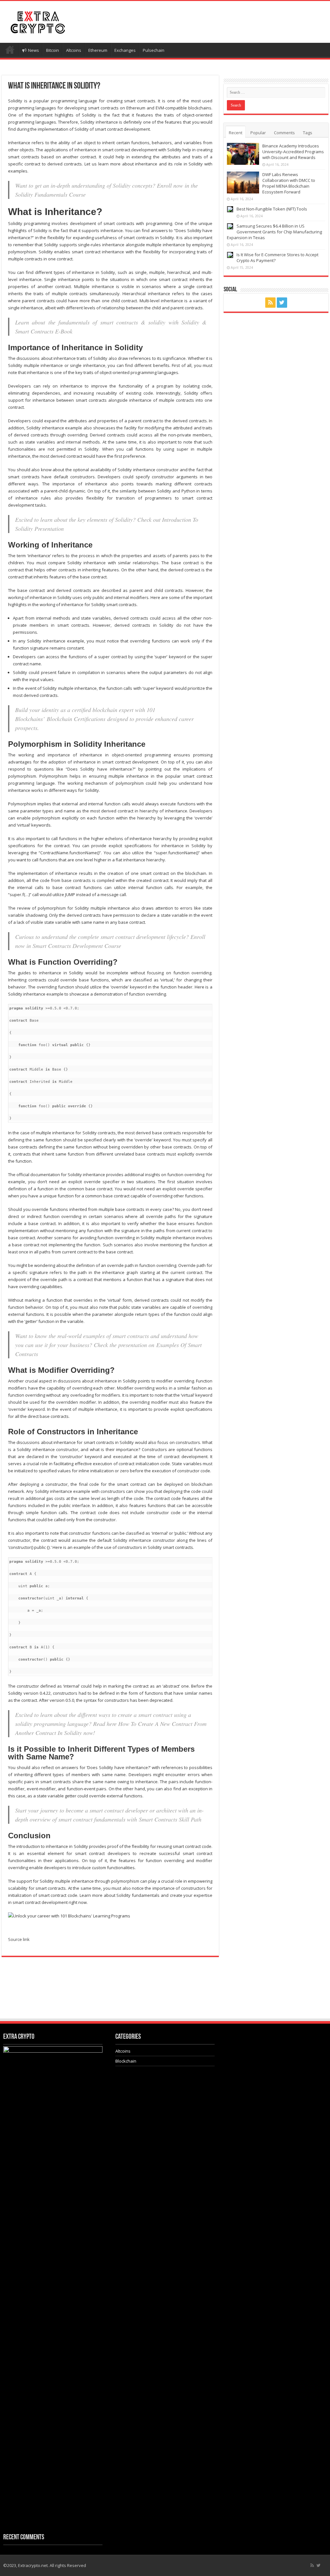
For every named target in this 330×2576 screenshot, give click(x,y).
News (34, 50)
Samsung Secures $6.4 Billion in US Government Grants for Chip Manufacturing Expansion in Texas (274, 232)
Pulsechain (154, 50)
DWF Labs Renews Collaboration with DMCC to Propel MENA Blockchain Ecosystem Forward (289, 183)
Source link (19, 1939)
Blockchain (126, 2061)
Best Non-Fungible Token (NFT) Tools (272, 209)
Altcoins (74, 50)
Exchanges (125, 50)
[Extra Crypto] (37, 21)
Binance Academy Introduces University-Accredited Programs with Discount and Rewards (293, 152)
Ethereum (98, 50)
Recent (236, 133)
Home (10, 50)
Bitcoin (53, 50)
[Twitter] (282, 303)
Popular (258, 133)
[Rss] (270, 303)
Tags (308, 133)
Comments (284, 133)
